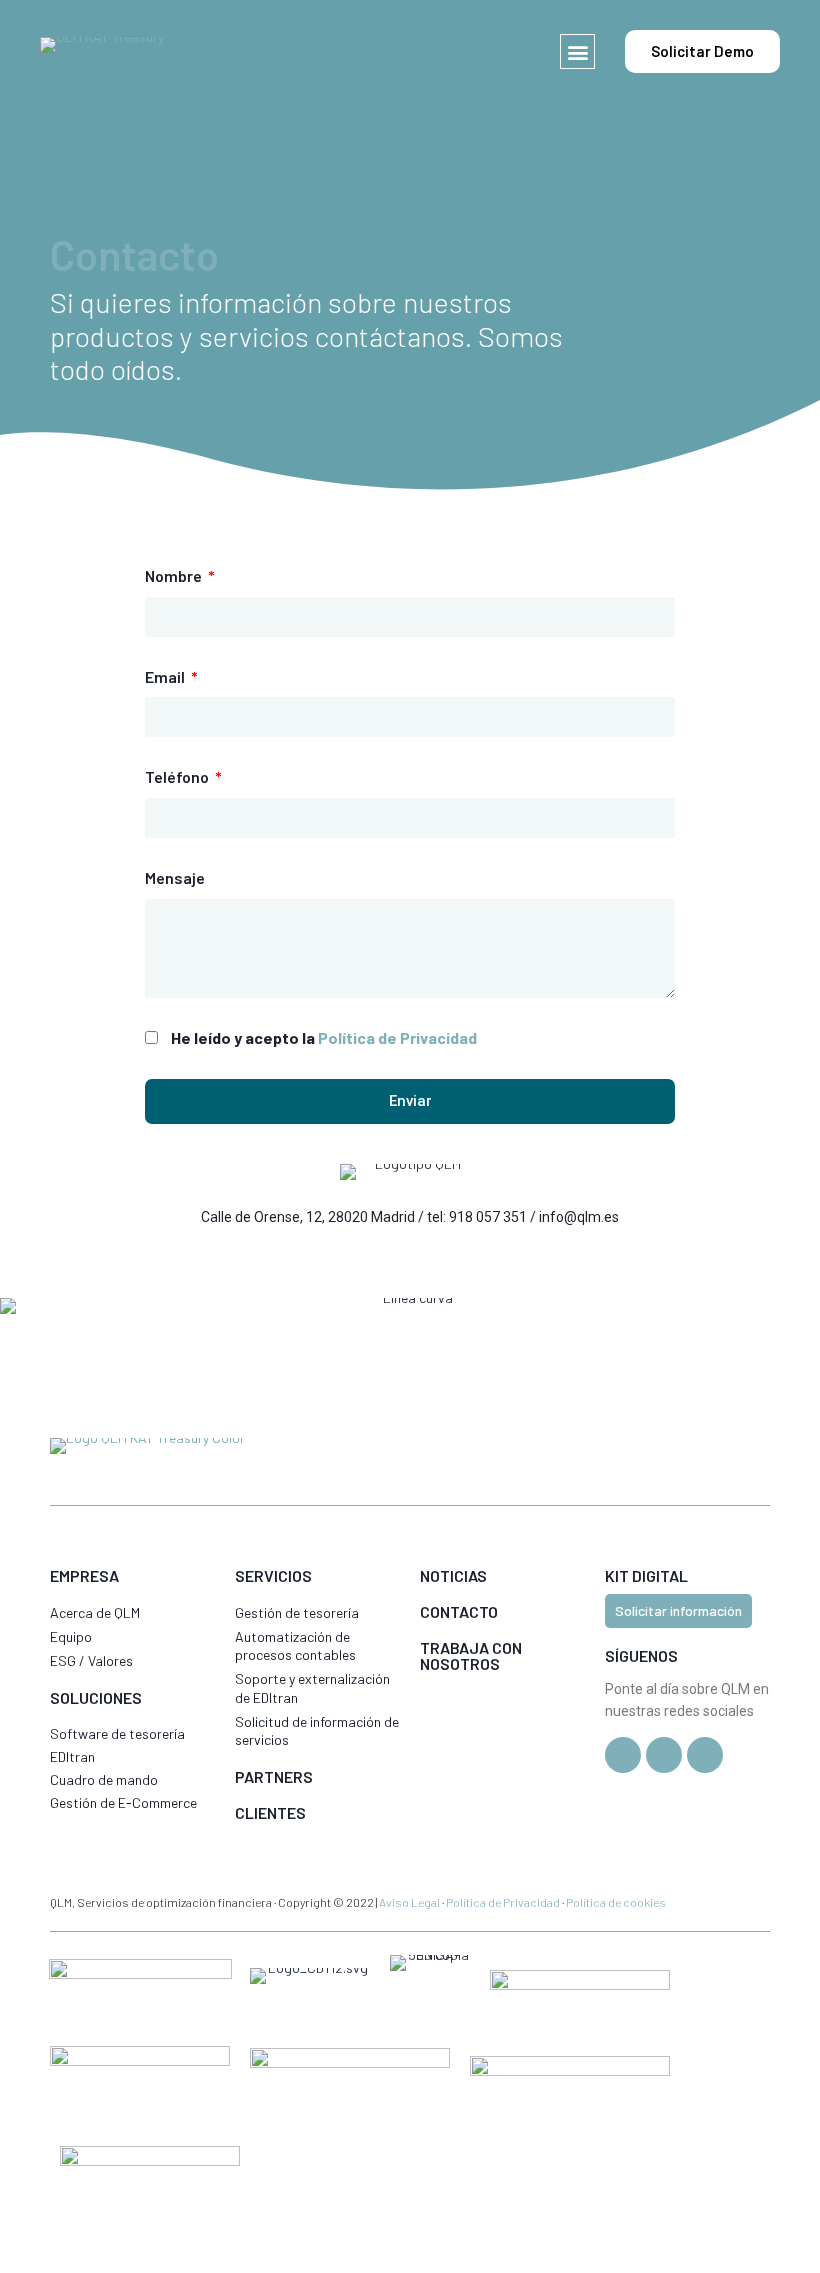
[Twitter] (623, 1755)
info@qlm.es (579, 1217)
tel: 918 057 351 (477, 1217)
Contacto (459, 1611)
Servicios (273, 1575)
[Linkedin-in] (664, 1755)
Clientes (270, 1812)
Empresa (84, 1575)
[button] (577, 51)
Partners (274, 1776)
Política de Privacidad (397, 1037)
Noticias (453, 1575)
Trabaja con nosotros (471, 1655)
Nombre (175, 575)
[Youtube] (705, 1755)
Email (166, 676)
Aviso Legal (409, 1902)
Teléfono (178, 776)
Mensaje (175, 877)
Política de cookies (616, 1902)
